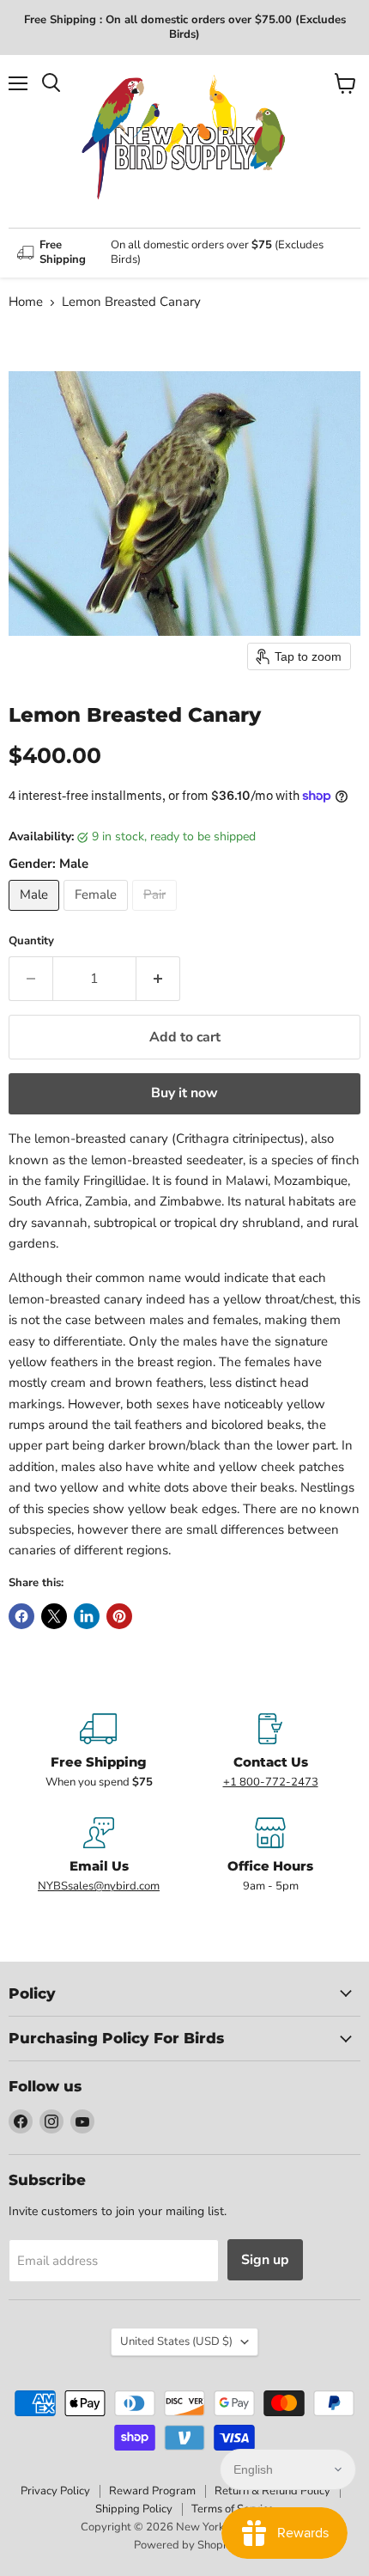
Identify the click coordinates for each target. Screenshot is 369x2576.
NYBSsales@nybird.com (99, 1886)
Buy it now (184, 1093)
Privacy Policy (55, 2491)
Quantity (31, 941)
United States (176, 2341)
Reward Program (152, 2491)
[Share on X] (54, 1616)
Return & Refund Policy (272, 2491)
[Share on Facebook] (21, 1616)
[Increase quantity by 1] (158, 979)
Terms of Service (233, 2509)
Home (26, 302)
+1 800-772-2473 (271, 1782)
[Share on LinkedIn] (87, 1616)
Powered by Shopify (184, 2545)
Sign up (265, 2260)
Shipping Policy (134, 2509)
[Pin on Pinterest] (119, 1616)
